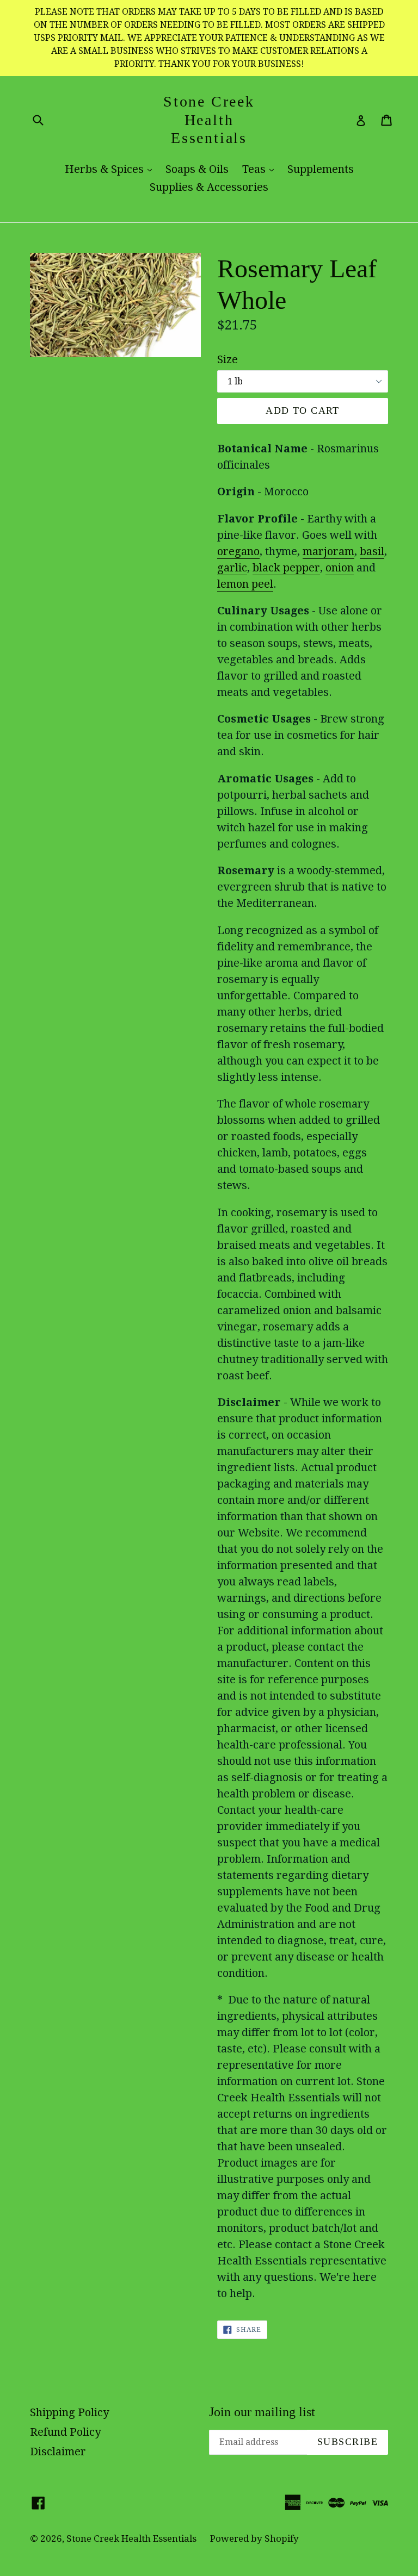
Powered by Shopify (254, 2538)
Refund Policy (65, 2432)
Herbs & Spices (111, 169)
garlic (232, 568)
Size (228, 359)
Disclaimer (58, 2451)
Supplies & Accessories (209, 187)
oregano (238, 551)
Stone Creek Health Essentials (209, 120)
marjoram (328, 551)
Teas (261, 169)
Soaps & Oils (197, 169)
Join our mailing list (262, 2412)
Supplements (321, 169)
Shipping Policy (69, 2412)
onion (340, 568)
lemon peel (245, 584)
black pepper (286, 568)
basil (372, 551)
